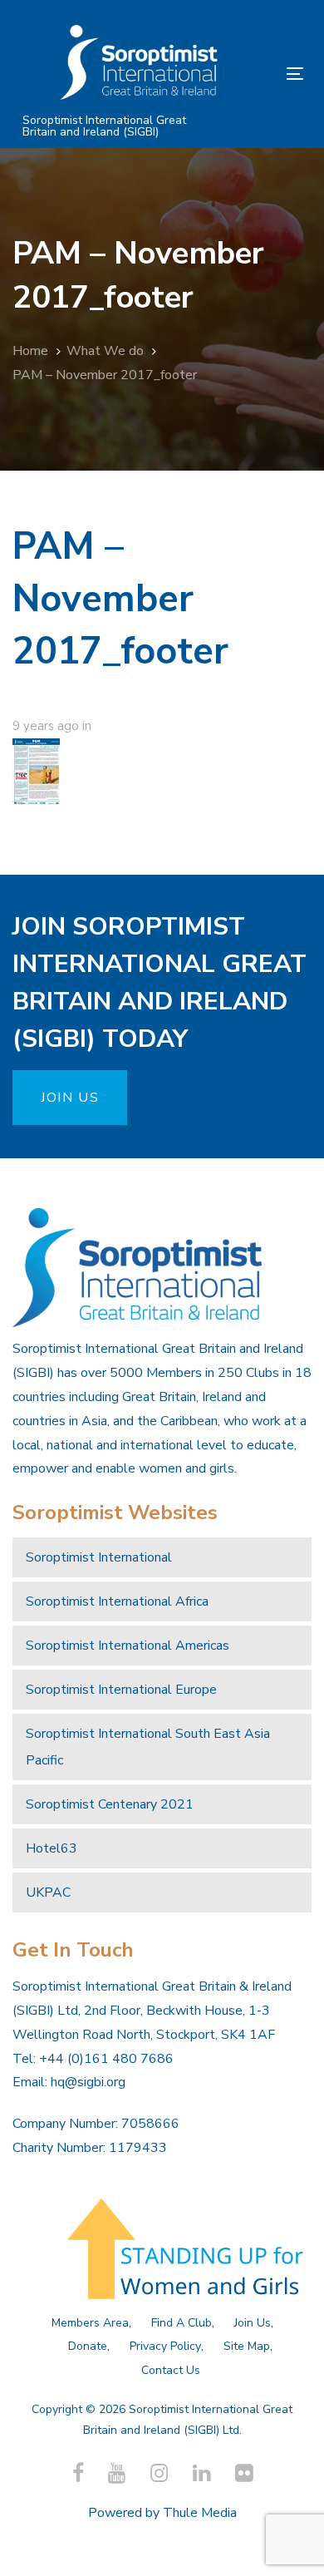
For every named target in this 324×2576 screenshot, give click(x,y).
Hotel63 (52, 1848)
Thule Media (200, 2513)
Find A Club (182, 2323)
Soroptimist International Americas (128, 1646)
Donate (88, 2346)
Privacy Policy (165, 2346)
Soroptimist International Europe (121, 1690)
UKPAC (48, 1893)
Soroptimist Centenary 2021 (110, 1804)
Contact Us (171, 2370)
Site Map (247, 2346)
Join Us (253, 2323)
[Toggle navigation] (256, 74)
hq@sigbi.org (88, 2082)
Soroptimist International (99, 1557)
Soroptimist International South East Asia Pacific (148, 1747)
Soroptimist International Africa (117, 1601)
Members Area (90, 2323)
